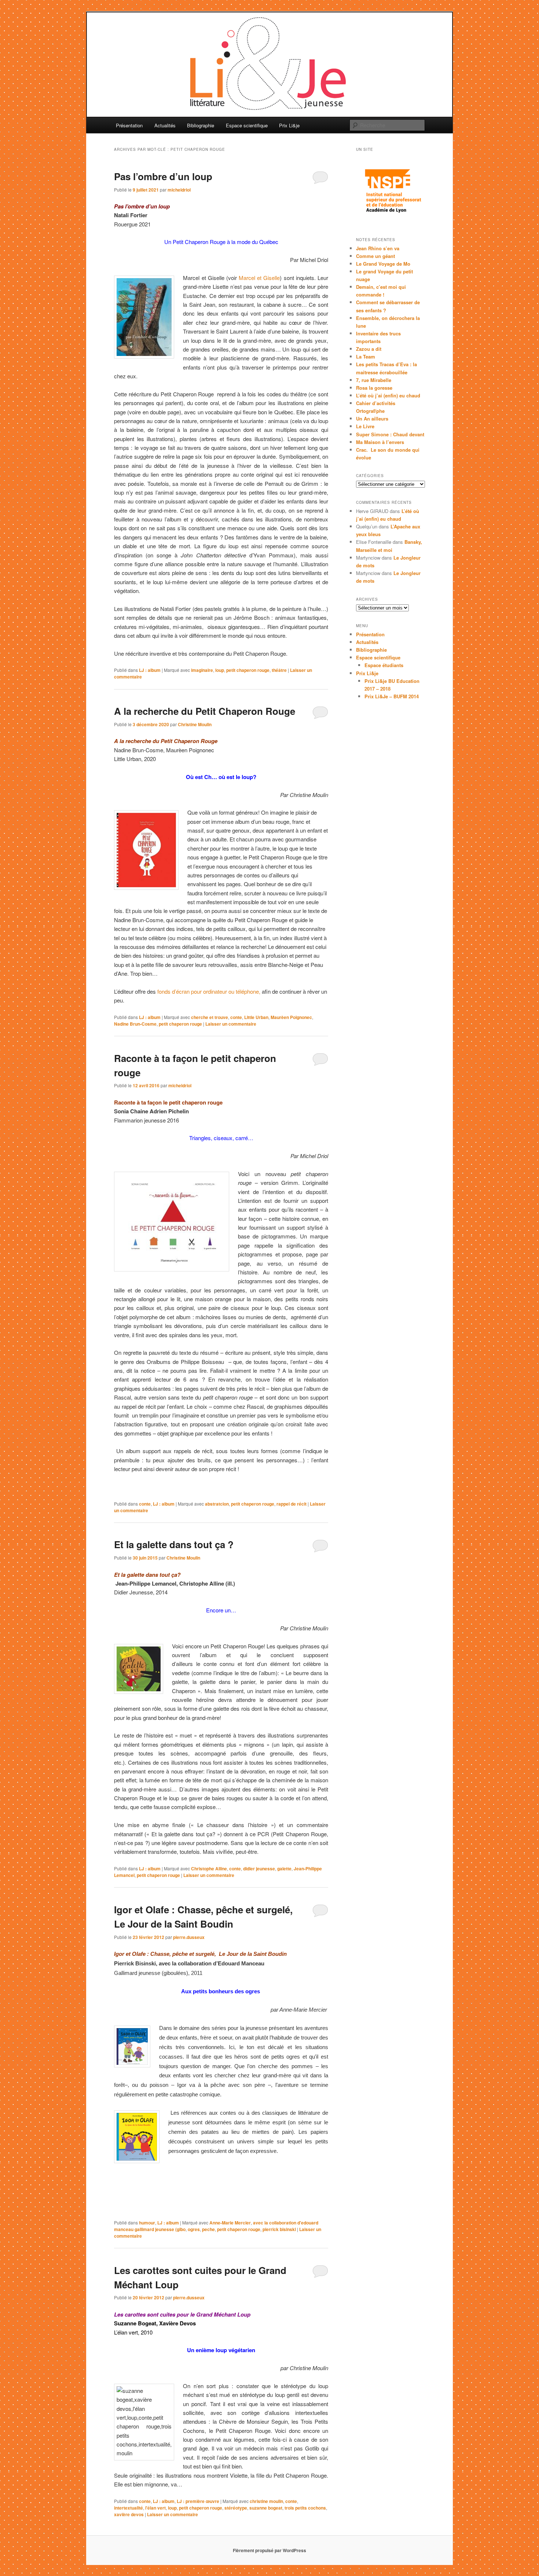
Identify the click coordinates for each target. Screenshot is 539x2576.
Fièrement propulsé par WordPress (269, 2550)
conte (236, 1017)
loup (220, 670)
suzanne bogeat (266, 2508)
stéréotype (236, 2508)
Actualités (165, 125)
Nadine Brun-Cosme (135, 1024)
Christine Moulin (195, 724)
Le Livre (365, 426)
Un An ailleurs (372, 419)
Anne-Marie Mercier (230, 2223)
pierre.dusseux (189, 1937)
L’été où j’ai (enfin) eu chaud (388, 395)
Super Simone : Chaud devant (390, 434)
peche (208, 2229)
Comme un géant (375, 256)
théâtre (279, 670)
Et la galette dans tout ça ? (174, 1544)
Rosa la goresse (374, 388)
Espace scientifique (247, 125)
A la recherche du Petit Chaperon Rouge (205, 711)
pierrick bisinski (279, 2229)
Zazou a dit (369, 349)
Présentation (129, 125)
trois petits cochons (305, 2508)
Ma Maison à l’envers (380, 442)
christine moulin (266, 2501)
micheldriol (179, 190)
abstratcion (217, 1504)
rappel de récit (291, 1504)
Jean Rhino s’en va (378, 248)
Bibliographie (201, 125)
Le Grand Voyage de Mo (383, 264)
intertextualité (129, 2508)
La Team (366, 356)
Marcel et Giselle (259, 278)
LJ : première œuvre (198, 2501)
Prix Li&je (289, 125)
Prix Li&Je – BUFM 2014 (392, 696)
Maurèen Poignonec (291, 1017)
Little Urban (256, 1017)
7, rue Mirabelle (374, 380)
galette (284, 1869)
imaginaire (202, 670)
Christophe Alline (209, 1869)
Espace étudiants (384, 665)
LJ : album (150, 670)
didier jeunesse (259, 1869)
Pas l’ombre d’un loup (163, 176)
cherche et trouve (210, 1017)
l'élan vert (155, 2508)
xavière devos (129, 2514)
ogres (194, 2229)
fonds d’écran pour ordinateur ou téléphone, (209, 991)
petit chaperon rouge (248, 670)
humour (147, 2223)
